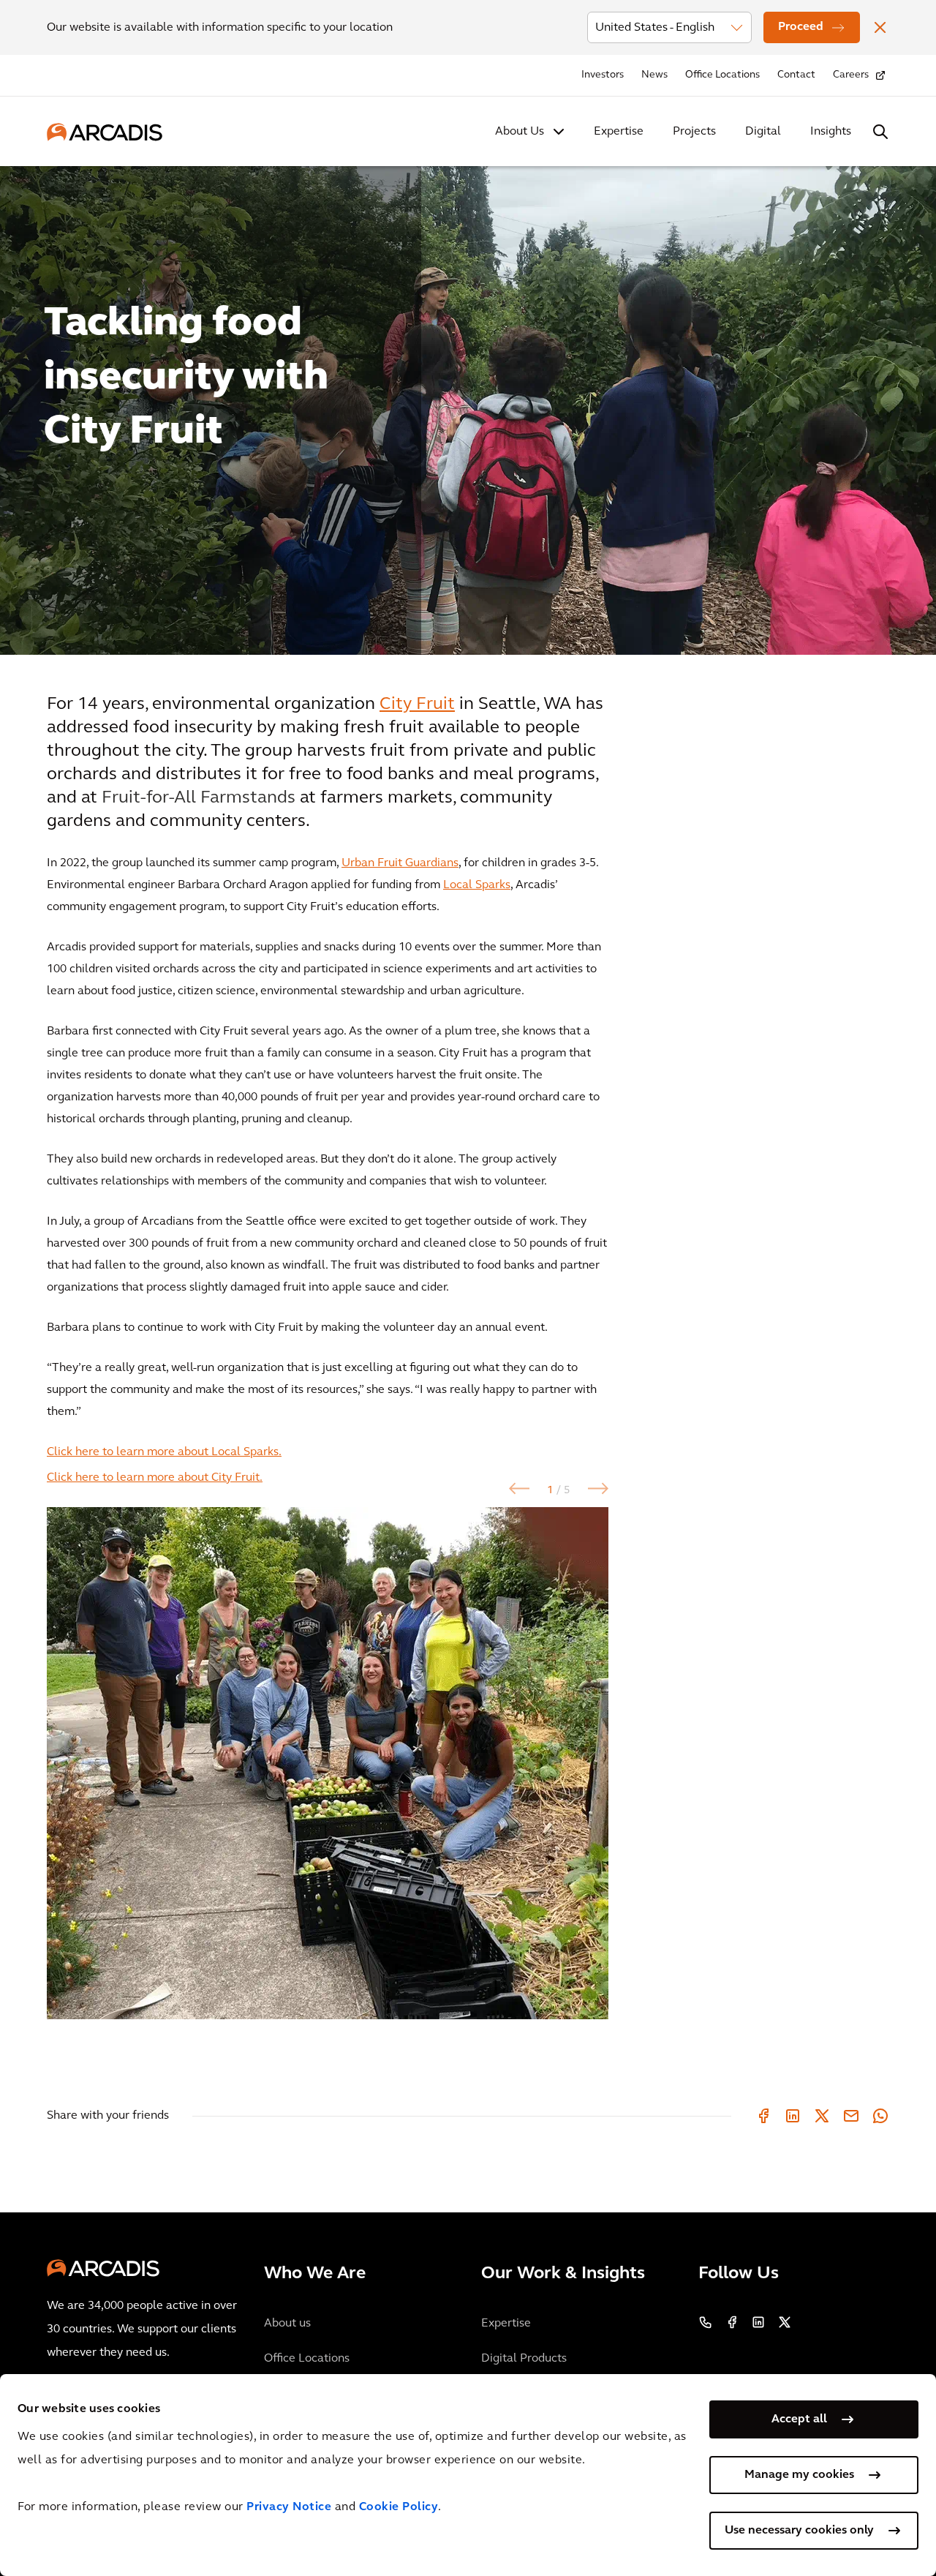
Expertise (619, 132)
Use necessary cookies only (799, 2531)
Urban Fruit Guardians (400, 863)
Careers (851, 75)
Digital (763, 132)
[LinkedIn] (793, 2116)
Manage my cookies (799, 2475)
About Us (520, 132)
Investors (603, 75)
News (654, 75)
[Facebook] (763, 2116)
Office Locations (722, 75)
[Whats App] (880, 2116)
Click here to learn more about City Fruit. (155, 1478)
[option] (468, 404)
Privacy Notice (289, 2507)
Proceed (801, 27)
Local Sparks (477, 885)
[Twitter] (822, 2116)
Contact (796, 75)
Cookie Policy (399, 2507)
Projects (694, 132)
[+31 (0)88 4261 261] (706, 2322)
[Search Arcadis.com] (880, 132)
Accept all (799, 2419)
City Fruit (417, 705)
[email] (851, 2116)
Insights (831, 132)
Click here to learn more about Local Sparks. (164, 1452)
